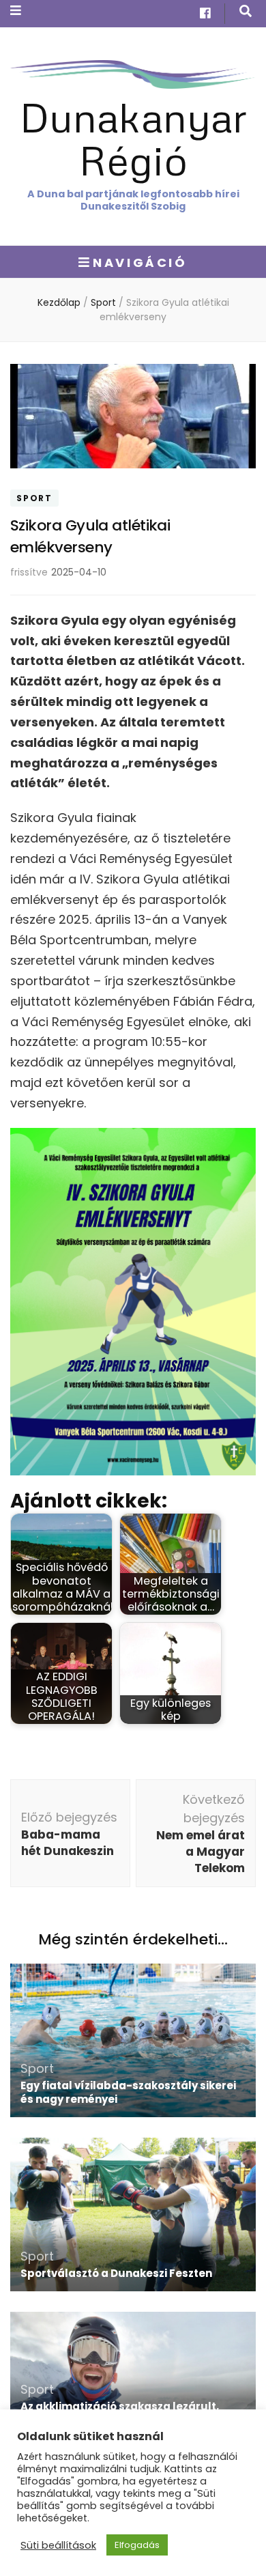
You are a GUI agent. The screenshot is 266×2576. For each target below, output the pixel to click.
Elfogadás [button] (137, 2545)
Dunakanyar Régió (133, 138)
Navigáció (140, 263)
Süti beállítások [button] (58, 2545)
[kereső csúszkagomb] (246, 11)
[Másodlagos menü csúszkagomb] (16, 11)
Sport (34, 498)
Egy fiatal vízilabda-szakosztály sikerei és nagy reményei (128, 2092)
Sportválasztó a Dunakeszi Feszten (116, 2273)
